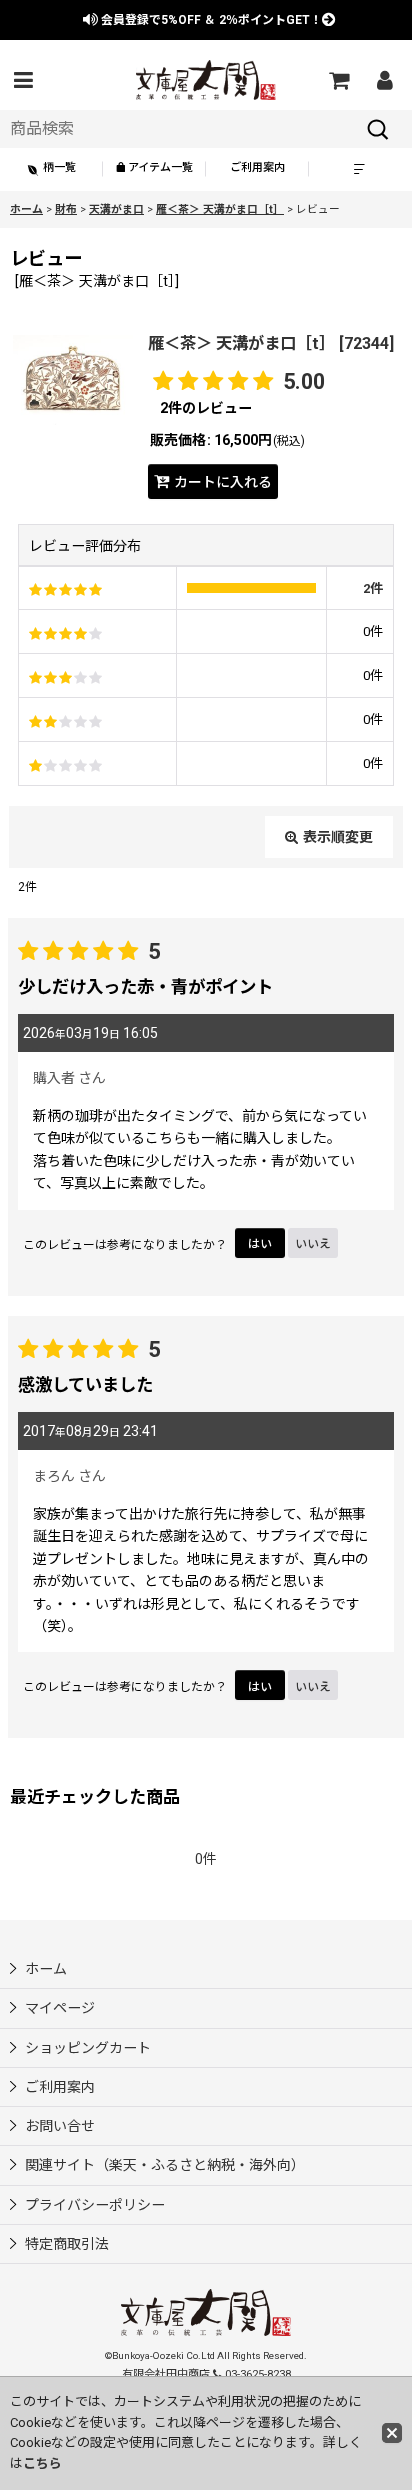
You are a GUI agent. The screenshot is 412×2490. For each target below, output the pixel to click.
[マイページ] (384, 80)
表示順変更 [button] (338, 837)
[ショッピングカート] (338, 80)
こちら (42, 2463)
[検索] (378, 129)
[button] (23, 80)
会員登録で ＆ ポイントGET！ (210, 20)
